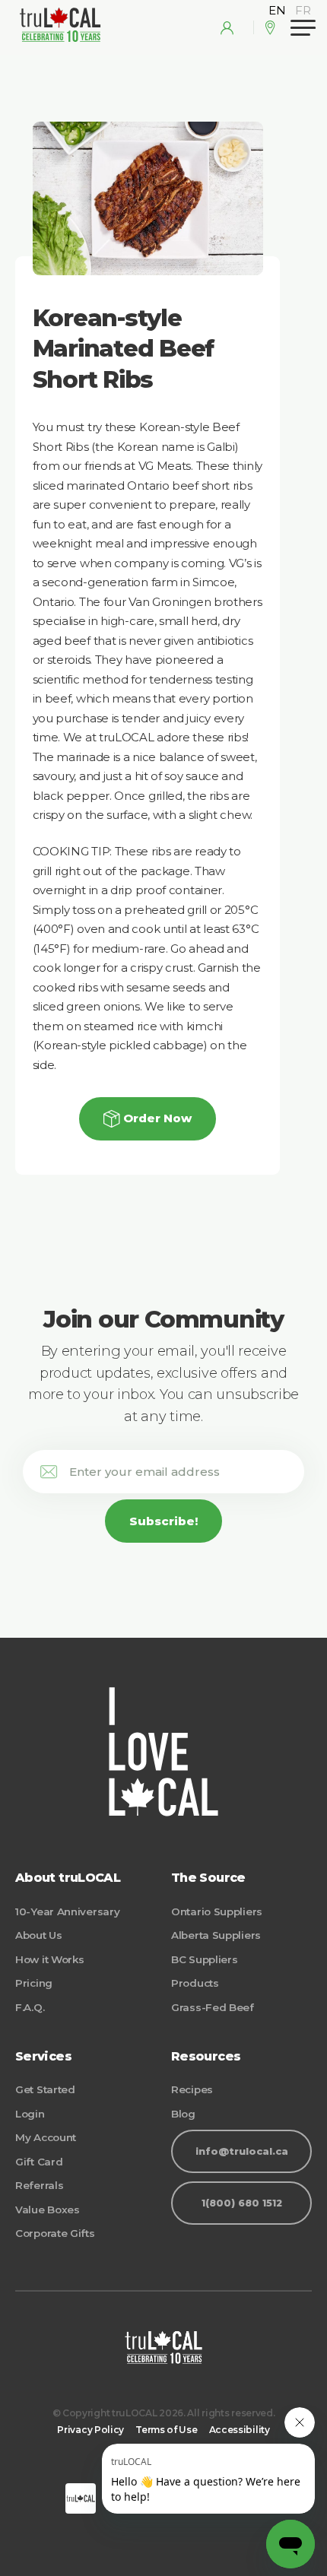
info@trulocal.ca (242, 2151)
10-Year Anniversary (67, 1911)
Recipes (192, 2089)
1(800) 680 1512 (242, 2203)
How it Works (49, 1959)
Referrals (39, 2185)
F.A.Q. (30, 2007)
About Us (39, 1935)
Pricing (34, 1983)
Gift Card (39, 2162)
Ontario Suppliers (217, 1911)
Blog (183, 2114)
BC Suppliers (204, 1959)
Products (195, 1983)
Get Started (45, 2089)
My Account (46, 2137)
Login (30, 2114)
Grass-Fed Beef (213, 2007)
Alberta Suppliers (216, 1935)
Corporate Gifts (55, 2233)
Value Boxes (48, 2210)
